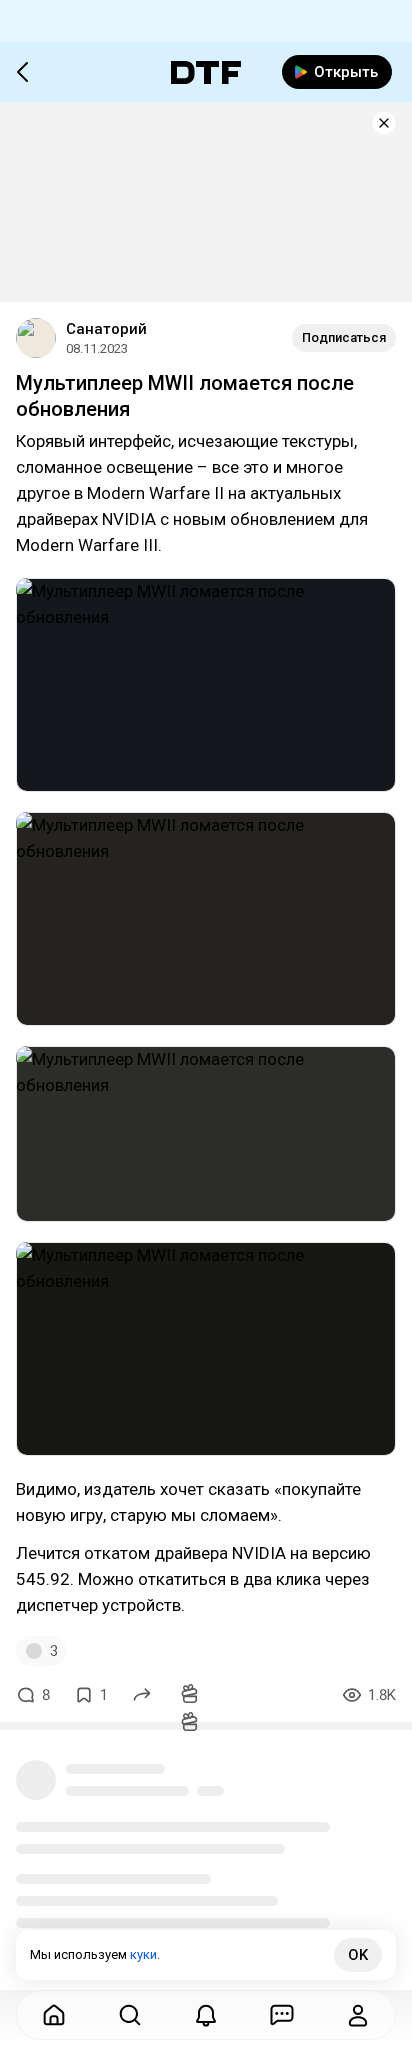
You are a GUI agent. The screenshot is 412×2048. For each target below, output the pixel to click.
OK (358, 1955)
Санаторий (106, 329)
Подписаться (344, 337)
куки (143, 1954)
